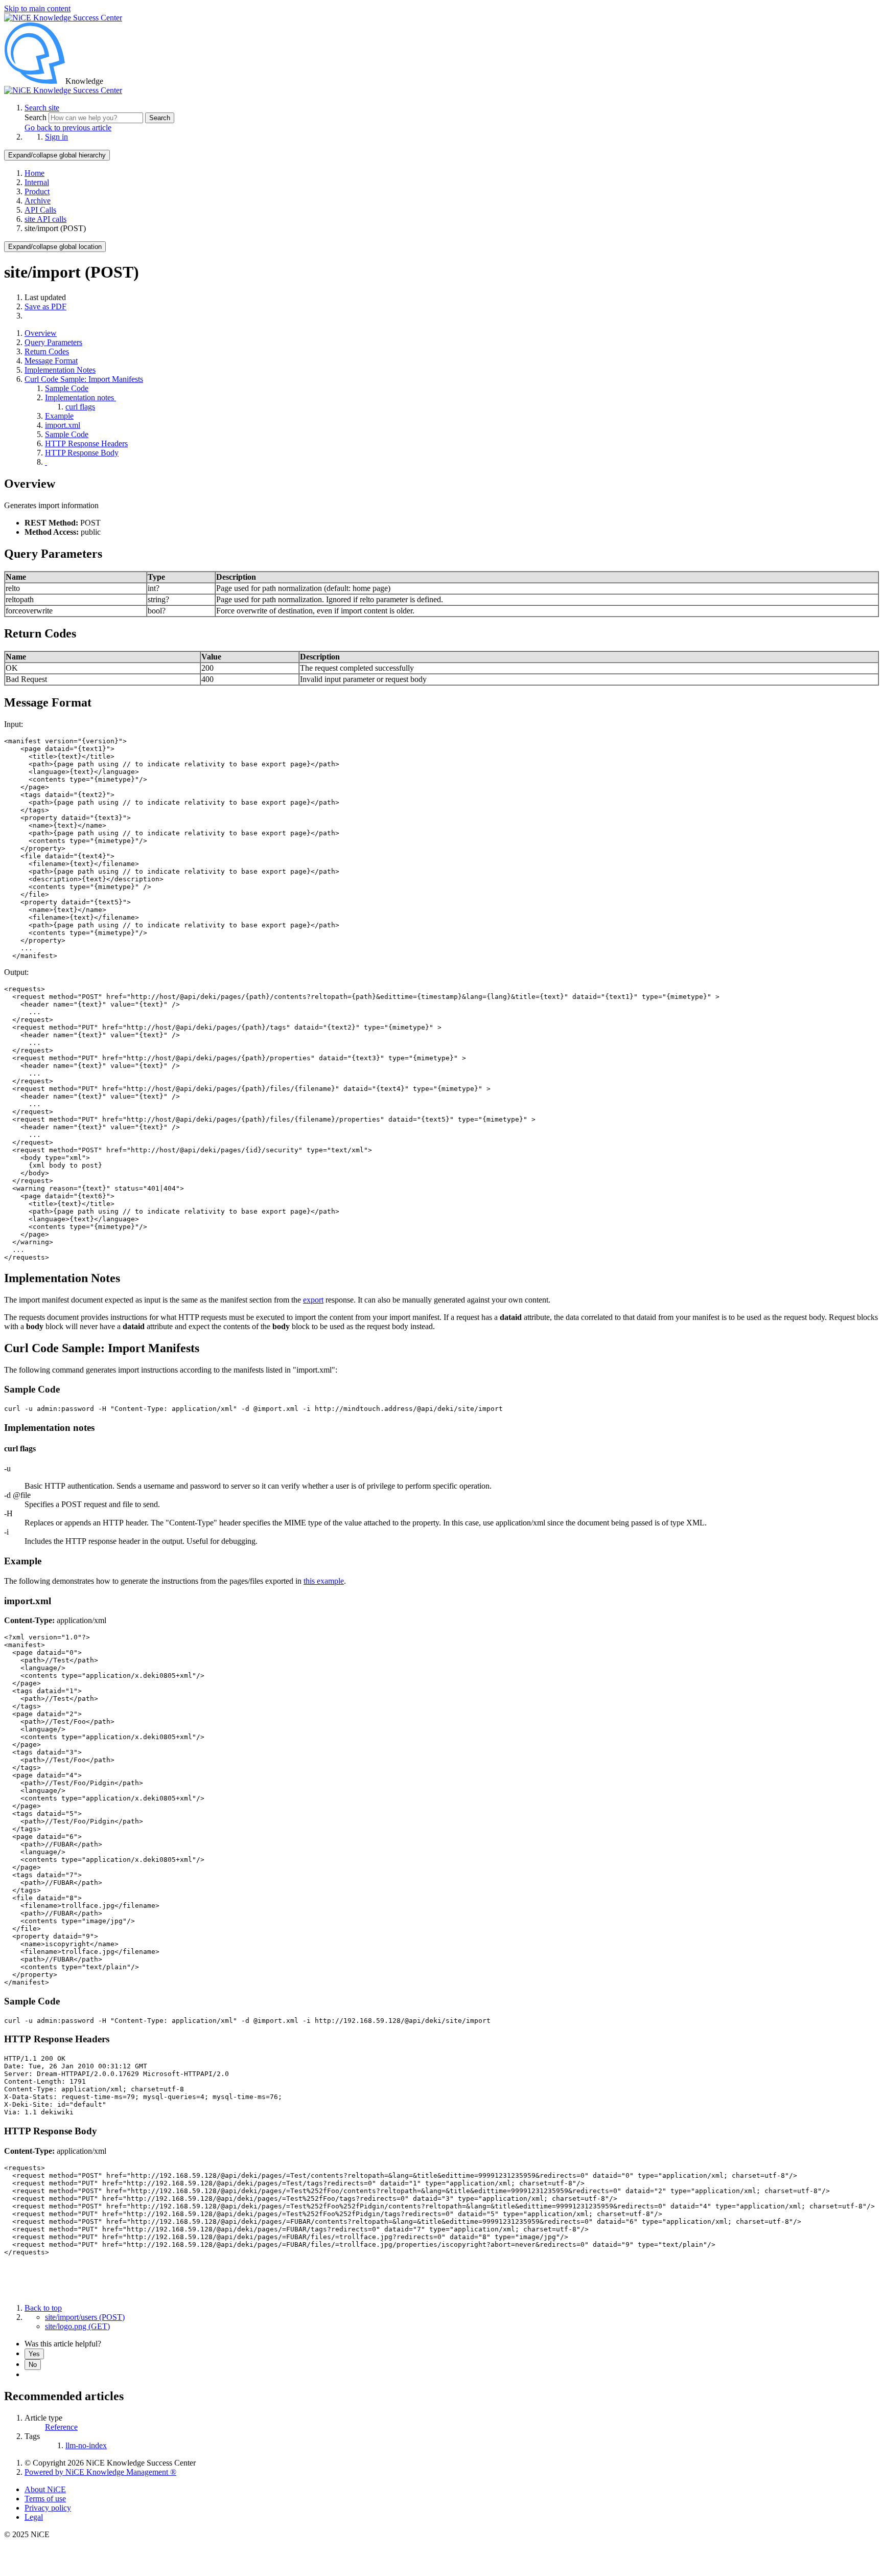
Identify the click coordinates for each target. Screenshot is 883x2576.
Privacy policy (48, 2508)
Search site (42, 108)
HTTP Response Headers (86, 443)
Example (59, 416)
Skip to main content (37, 8)
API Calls (40, 210)
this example (324, 1581)
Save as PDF (45, 306)
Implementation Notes (60, 370)
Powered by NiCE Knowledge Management (100, 2472)
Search (37, 117)
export (313, 1300)
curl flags (80, 407)
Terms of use (45, 2499)
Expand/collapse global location (55, 247)
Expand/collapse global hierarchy (57, 155)
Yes (34, 2354)
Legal (34, 2517)
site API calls (45, 219)
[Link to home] (63, 90)
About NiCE (45, 2489)
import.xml (63, 425)
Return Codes (47, 351)
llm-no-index (86, 2445)
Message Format (51, 361)
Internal (37, 182)
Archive (38, 201)
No (33, 2365)
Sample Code (67, 388)
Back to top (43, 2308)
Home (34, 173)
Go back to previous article (68, 128)
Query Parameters (53, 342)
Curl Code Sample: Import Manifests (84, 379)
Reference (61, 2427)
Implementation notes (80, 397)
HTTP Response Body (82, 453)
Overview (41, 333)
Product (37, 191)
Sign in (56, 137)
